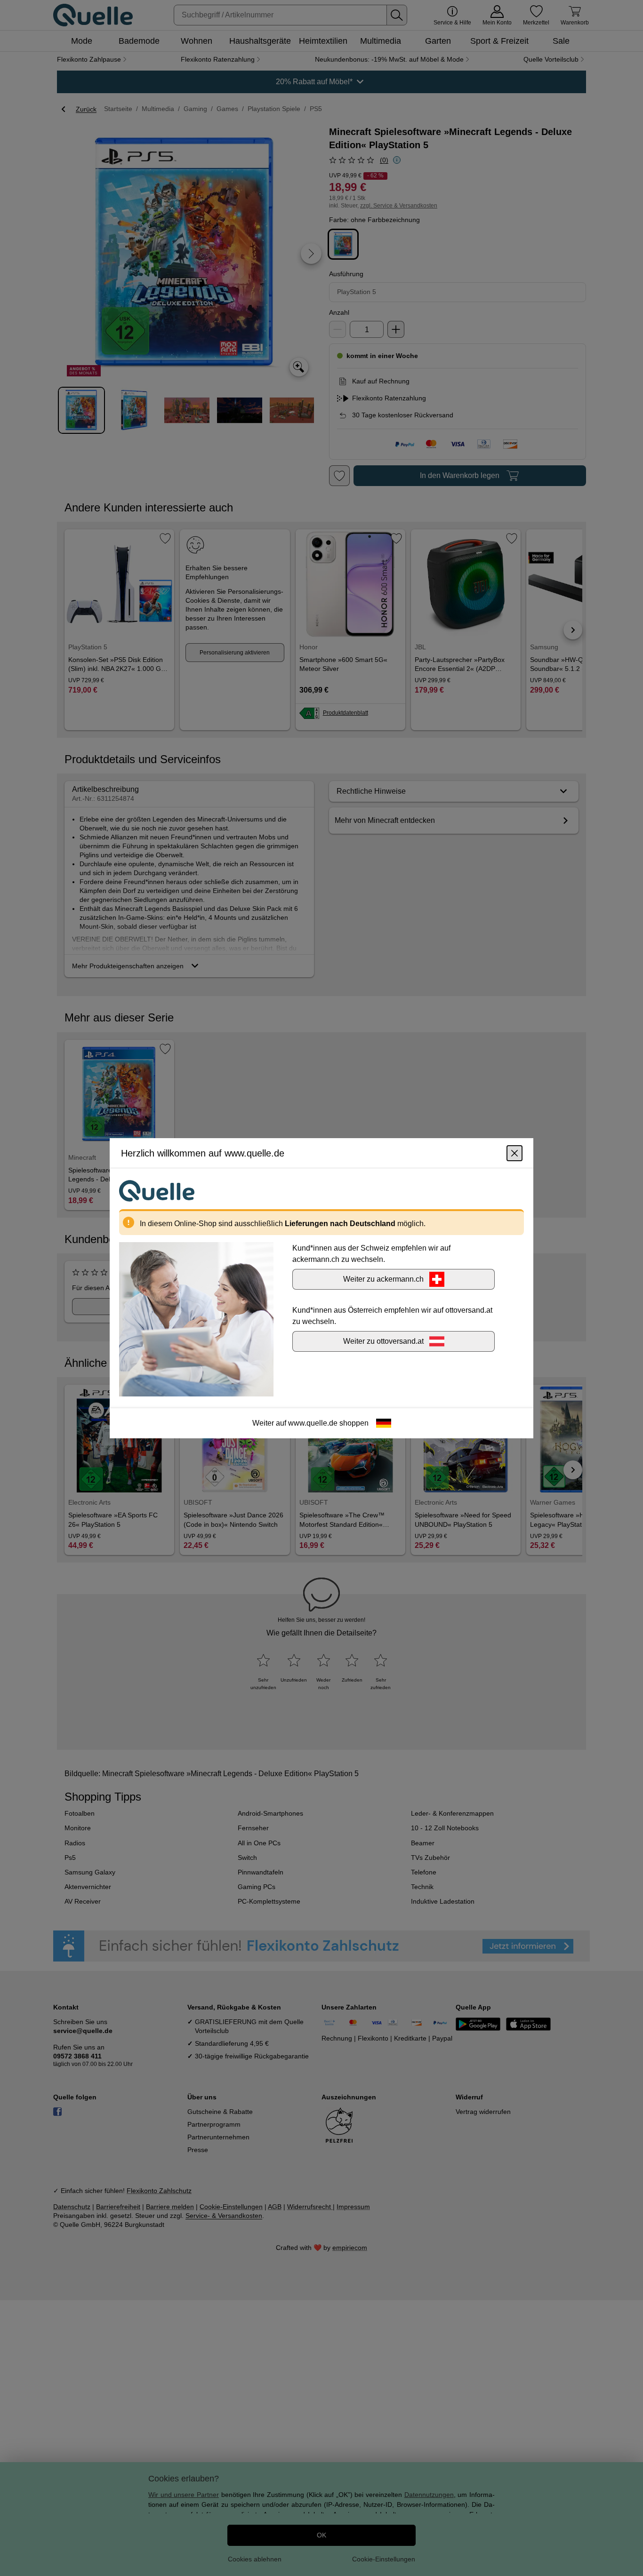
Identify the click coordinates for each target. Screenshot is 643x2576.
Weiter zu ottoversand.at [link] (383, 1341)
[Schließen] (514, 1153)
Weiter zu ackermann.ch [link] (383, 1279)
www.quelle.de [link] (313, 1423)
